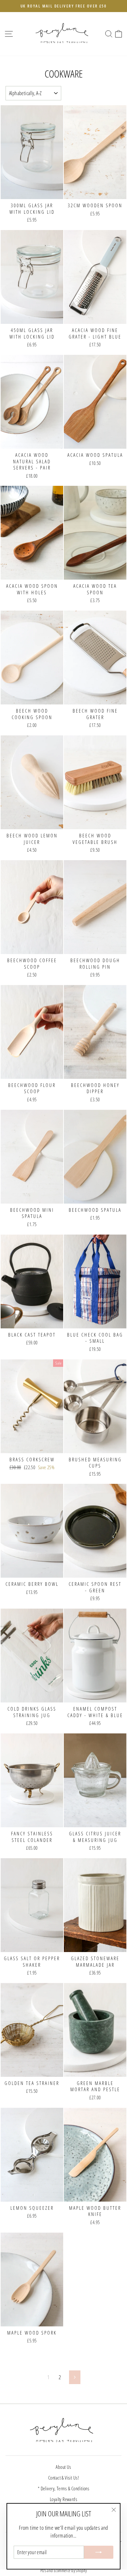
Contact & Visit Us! (63, 2478)
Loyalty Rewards (63, 2499)
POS (43, 2571)
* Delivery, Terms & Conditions (63, 2488)
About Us (63, 2467)
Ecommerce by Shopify (70, 2571)
